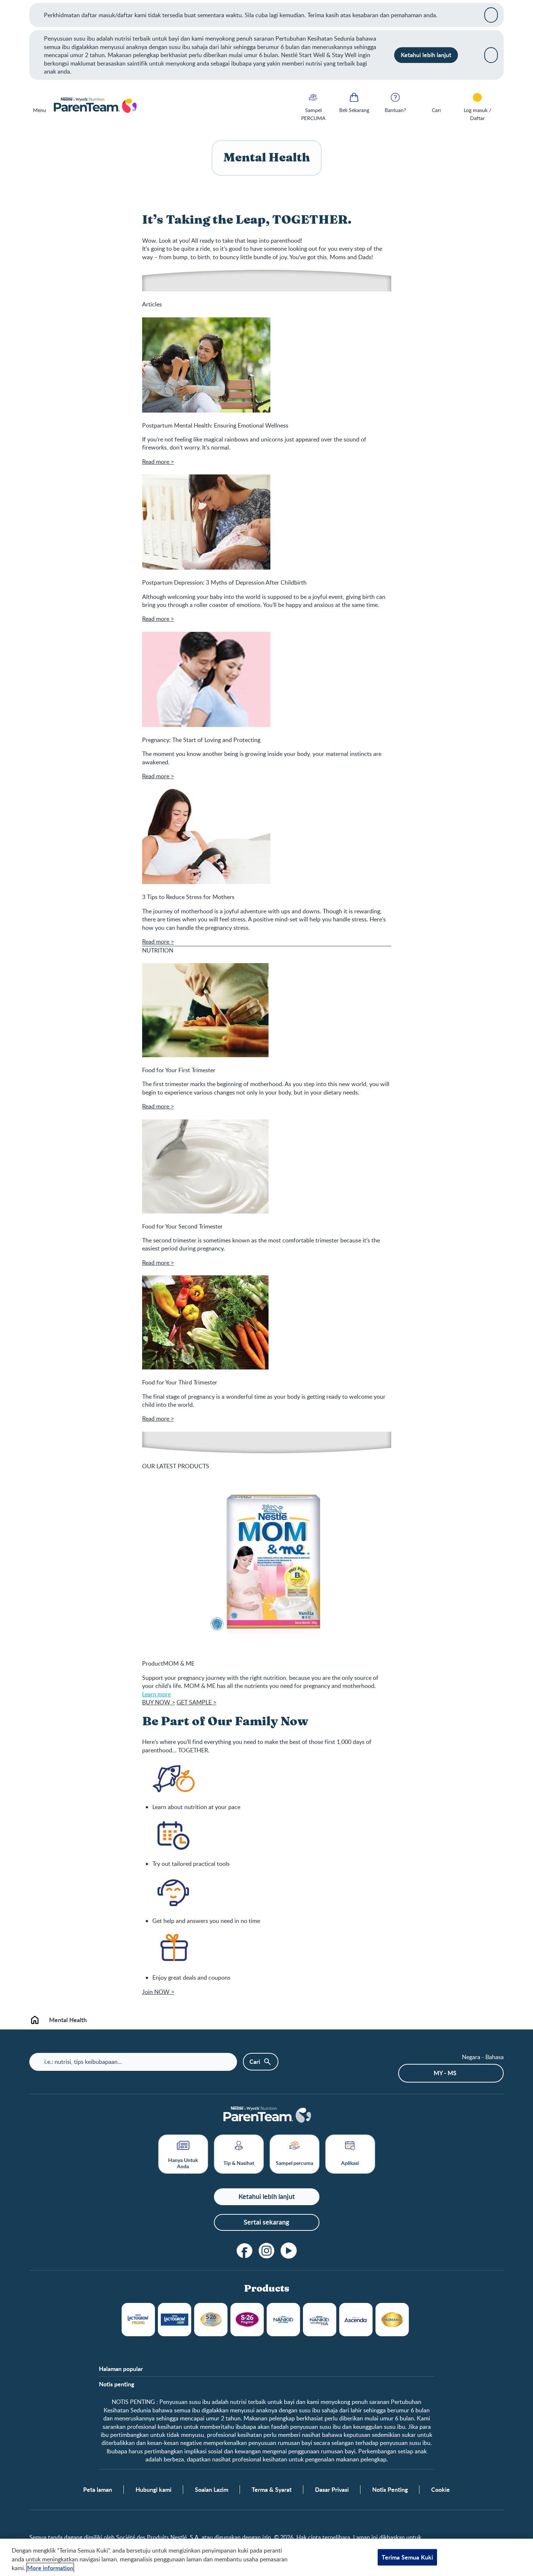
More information (50, 2568)
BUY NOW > (159, 1702)
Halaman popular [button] (121, 2369)
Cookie (441, 2490)
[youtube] (289, 2251)
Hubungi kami (153, 2490)
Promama (392, 2320)
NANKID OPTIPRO (283, 2320)
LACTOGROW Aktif (175, 2320)
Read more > (158, 462)
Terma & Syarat (272, 2490)
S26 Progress (247, 2320)
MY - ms (445, 2073)
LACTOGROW (138, 2320)
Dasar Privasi (332, 2490)
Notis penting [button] (116, 2384)
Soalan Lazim (212, 2490)
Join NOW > (158, 1992)
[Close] (491, 15)
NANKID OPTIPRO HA (320, 2320)
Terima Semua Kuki (407, 2557)
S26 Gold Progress (211, 2320)
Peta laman (98, 2490)
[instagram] (267, 2251)
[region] (266, 2557)
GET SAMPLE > (197, 1702)
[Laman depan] (95, 106)
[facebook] (245, 2251)
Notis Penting (390, 2490)
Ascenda (356, 2320)
